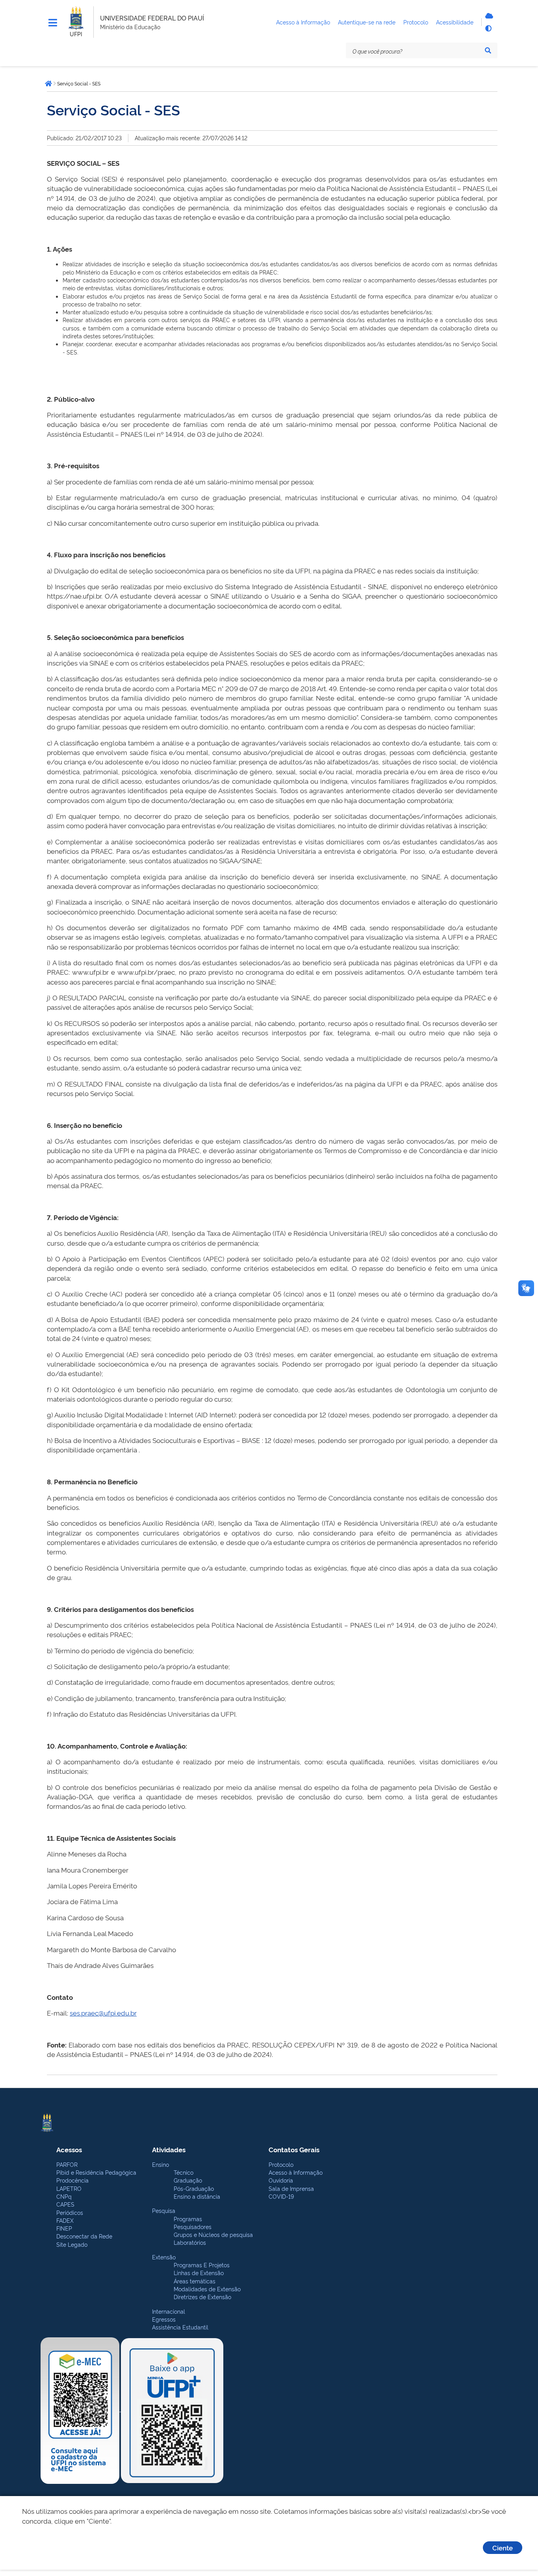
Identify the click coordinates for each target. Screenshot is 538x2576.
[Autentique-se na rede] (488, 16)
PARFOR (67, 2164)
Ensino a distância (197, 2196)
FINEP (64, 2228)
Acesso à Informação (296, 2172)
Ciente (503, 2547)
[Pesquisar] (488, 50)
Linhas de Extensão (199, 2273)
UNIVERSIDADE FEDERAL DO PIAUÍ (152, 18)
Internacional (169, 2311)
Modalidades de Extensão (207, 2289)
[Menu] (53, 23)
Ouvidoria (281, 2180)
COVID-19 (281, 2196)
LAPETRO (69, 2188)
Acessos (69, 2149)
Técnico (184, 2172)
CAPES (65, 2204)
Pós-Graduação (194, 2188)
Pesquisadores (193, 2226)
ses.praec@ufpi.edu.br (103, 2013)
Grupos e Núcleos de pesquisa (213, 2234)
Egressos (164, 2319)
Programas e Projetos (202, 2265)
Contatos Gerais (294, 2149)
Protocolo (281, 2164)
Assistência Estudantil (180, 2327)
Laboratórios (190, 2242)
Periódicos (70, 2212)
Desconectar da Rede (84, 2236)
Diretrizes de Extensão (202, 2297)
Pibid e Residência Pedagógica (96, 2172)
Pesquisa (164, 2210)
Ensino (160, 2164)
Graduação (188, 2180)
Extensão (164, 2257)
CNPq (64, 2196)
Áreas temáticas (195, 2281)
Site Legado (72, 2244)
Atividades (169, 2149)
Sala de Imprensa (291, 2188)
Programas (188, 2219)
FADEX (65, 2220)
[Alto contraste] (488, 28)
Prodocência (72, 2180)
